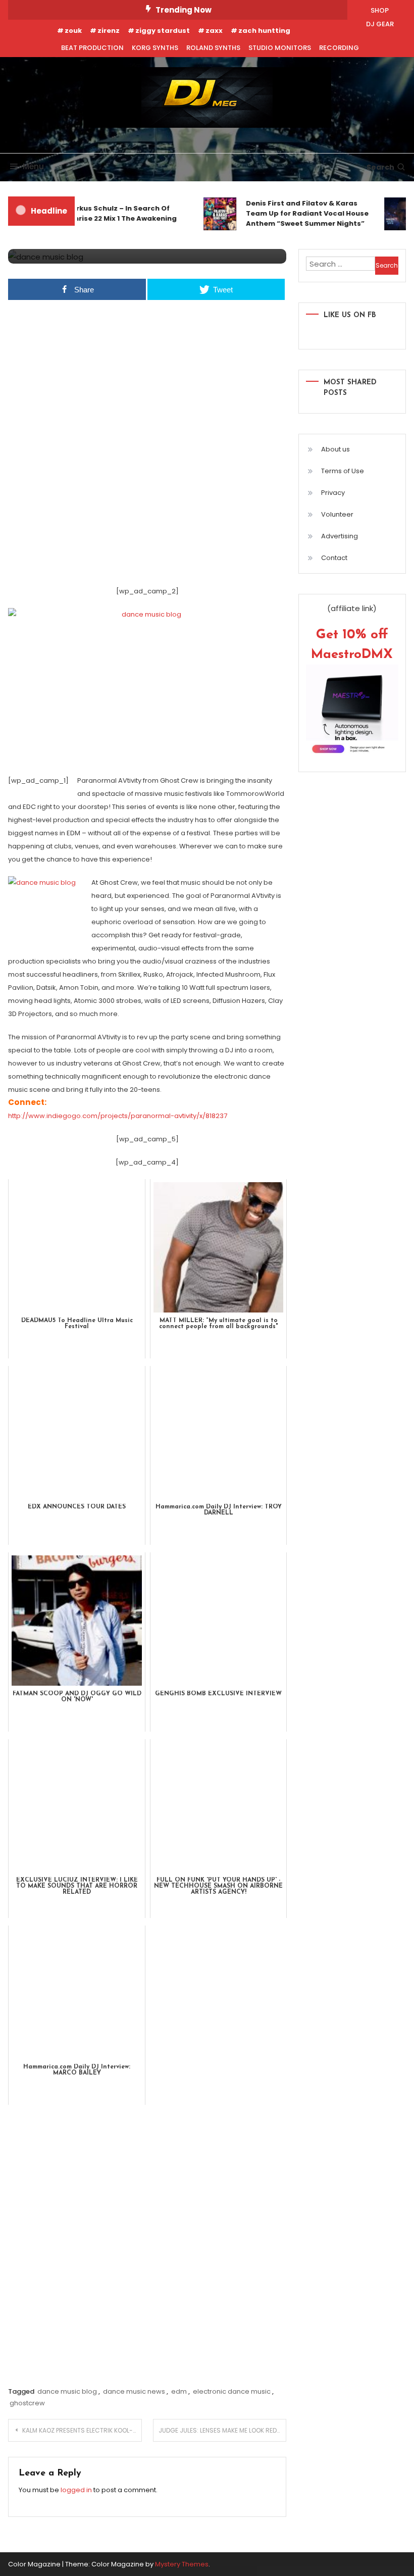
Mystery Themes (182, 2564)
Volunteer (337, 514)
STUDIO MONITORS (280, 48)
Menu (33, 166)
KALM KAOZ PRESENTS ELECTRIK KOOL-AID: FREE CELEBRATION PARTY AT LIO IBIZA (82, 2430)
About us (335, 449)
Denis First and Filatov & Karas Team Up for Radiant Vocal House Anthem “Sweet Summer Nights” (299, 213)
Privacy (333, 493)
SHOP (380, 10)
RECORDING (339, 48)
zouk (73, 31)
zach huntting (264, 31)
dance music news (134, 2391)
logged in (76, 2490)
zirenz (109, 31)
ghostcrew (27, 2403)
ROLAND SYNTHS (213, 48)
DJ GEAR (380, 24)
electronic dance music (232, 2391)
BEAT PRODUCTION (92, 48)
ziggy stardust (163, 31)
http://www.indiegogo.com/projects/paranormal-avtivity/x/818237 (118, 1116)
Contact (334, 558)
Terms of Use (343, 471)
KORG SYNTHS (155, 48)
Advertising (340, 536)
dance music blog (67, 2391)
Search (380, 167)
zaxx (214, 31)
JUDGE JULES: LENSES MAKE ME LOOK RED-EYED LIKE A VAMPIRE (223, 2430)
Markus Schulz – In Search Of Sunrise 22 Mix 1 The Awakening (113, 213)
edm (179, 2391)
